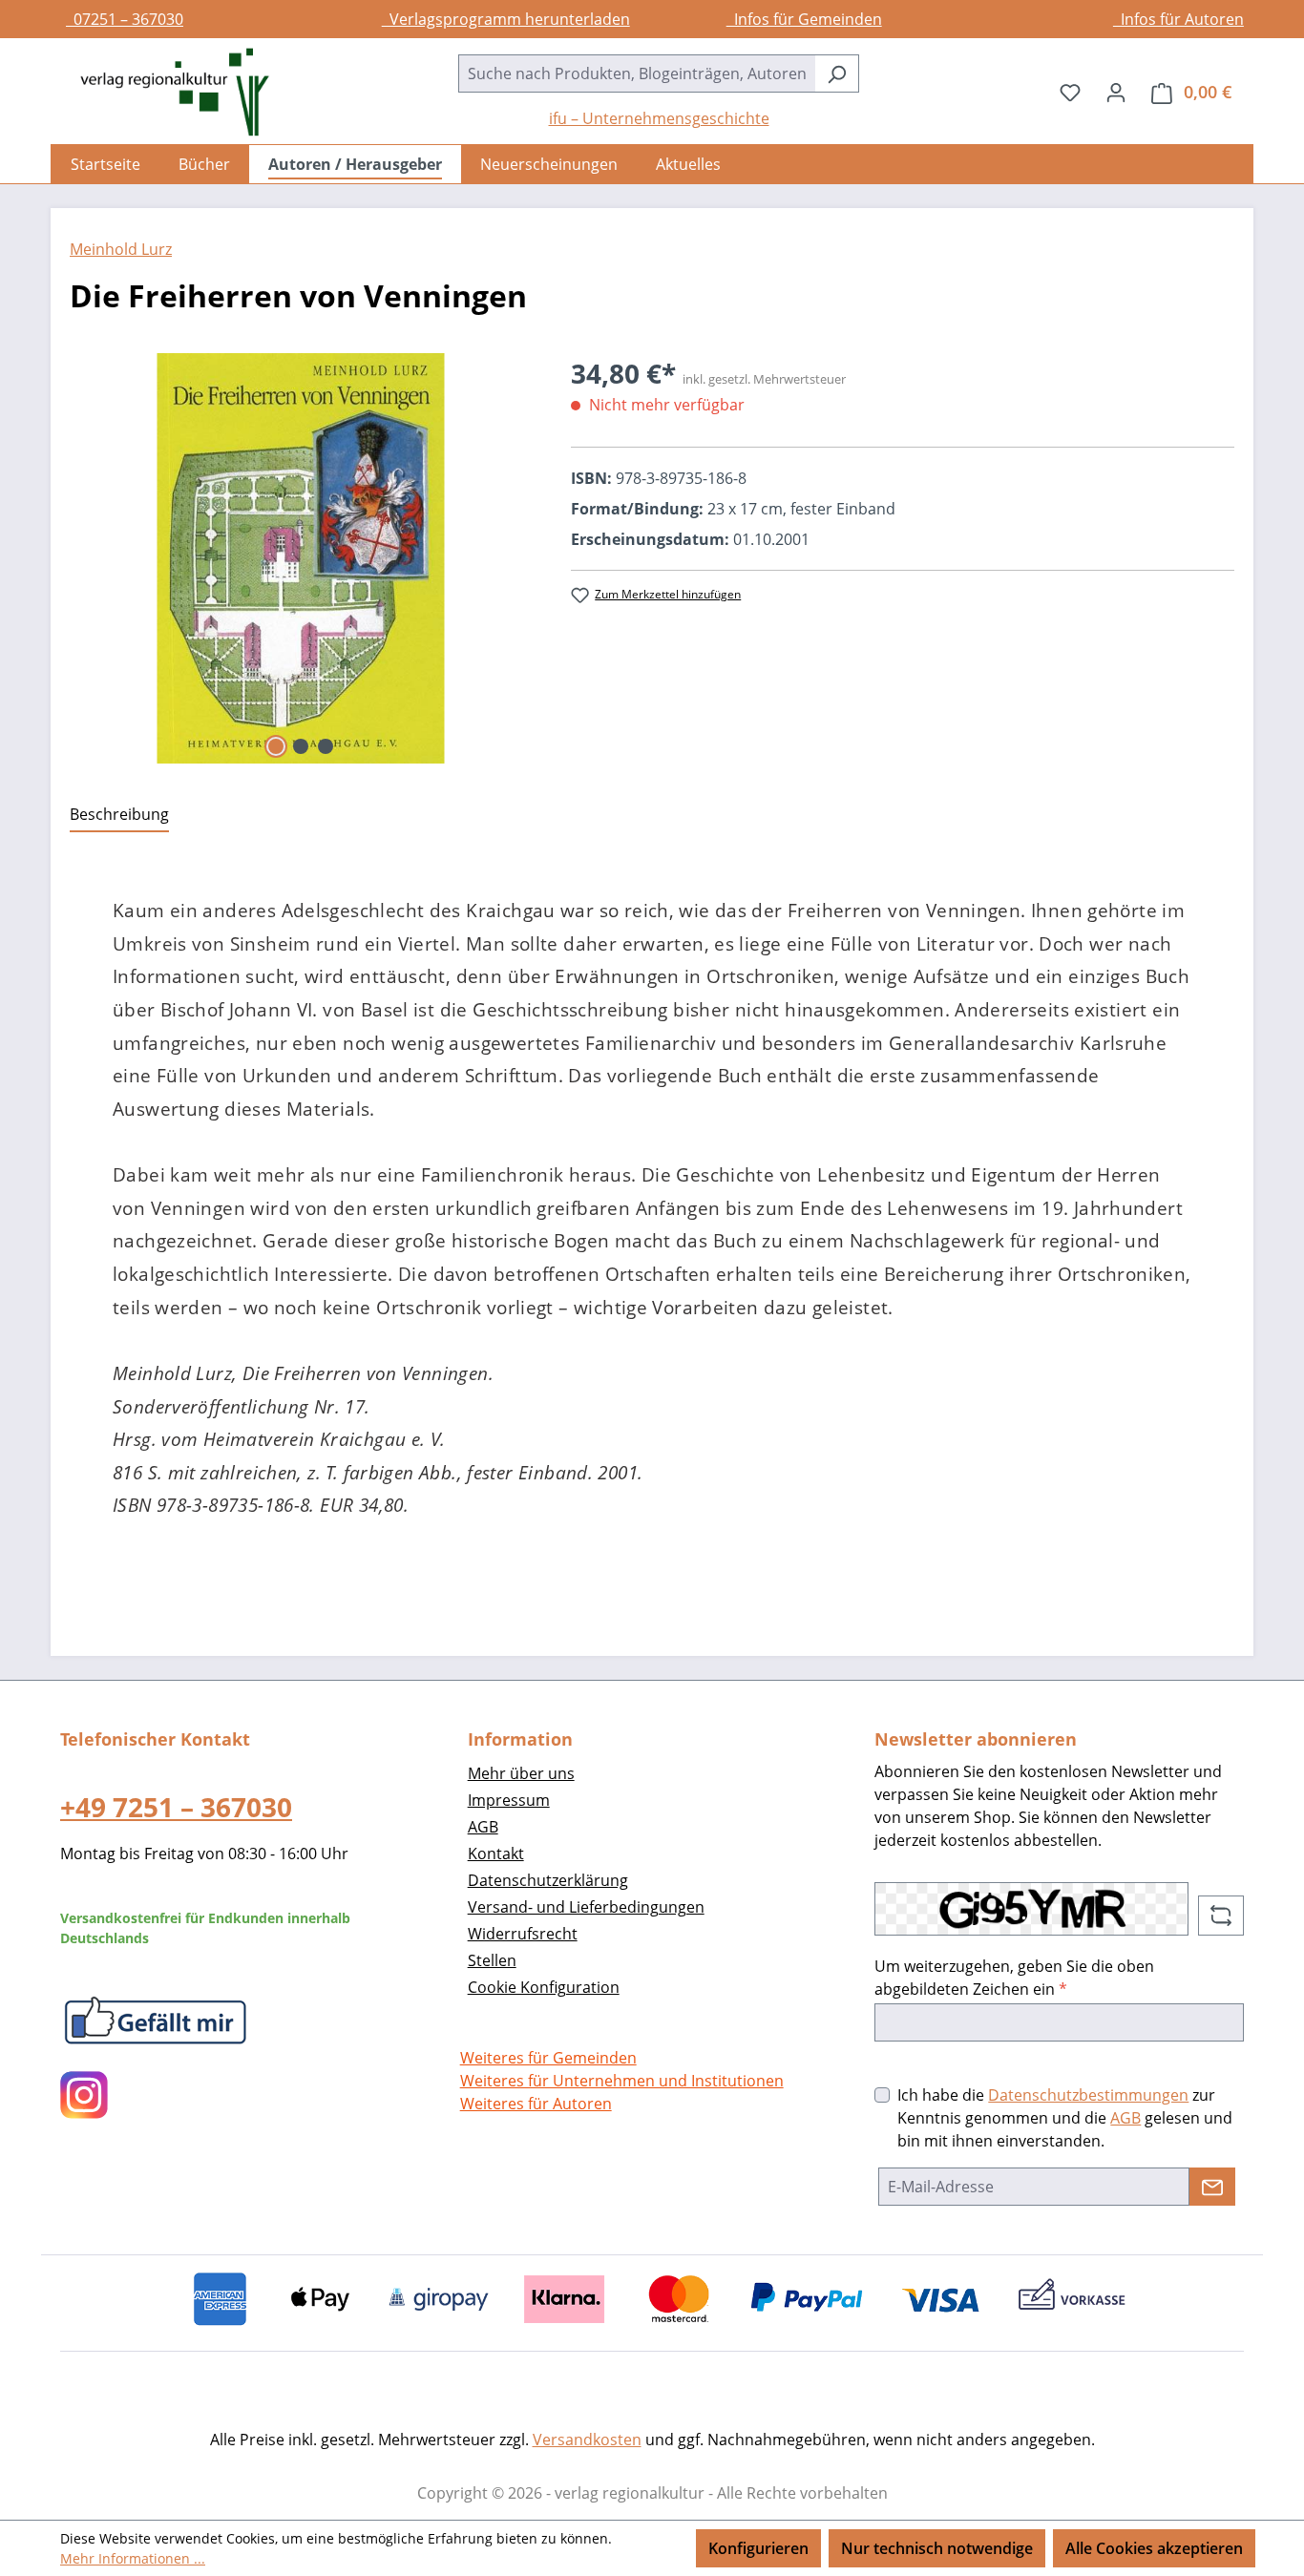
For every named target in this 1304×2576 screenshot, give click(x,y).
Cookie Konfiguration (544, 1987)
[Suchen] (837, 73)
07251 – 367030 (125, 19)
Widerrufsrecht (523, 1934)
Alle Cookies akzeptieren (1154, 2548)
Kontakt (496, 1853)
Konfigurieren (758, 2548)
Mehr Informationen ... (133, 2558)
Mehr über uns (521, 1773)
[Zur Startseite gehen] (165, 92)
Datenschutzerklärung (548, 1880)
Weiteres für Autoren (536, 2104)
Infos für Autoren (1178, 19)
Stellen (492, 1960)
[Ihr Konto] (1116, 92)
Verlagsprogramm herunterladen (506, 19)
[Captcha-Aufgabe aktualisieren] (1221, 1916)
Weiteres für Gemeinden (548, 2058)
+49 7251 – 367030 (176, 1807)
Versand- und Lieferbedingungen (586, 1907)
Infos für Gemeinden (804, 19)
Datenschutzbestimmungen (1088, 2095)
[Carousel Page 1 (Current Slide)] (276, 746)
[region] (301, 558)
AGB (483, 1827)
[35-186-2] (301, 558)
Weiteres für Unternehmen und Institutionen (622, 2081)
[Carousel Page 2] (301, 746)
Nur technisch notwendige (937, 2548)
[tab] (119, 815)
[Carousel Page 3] (326, 746)
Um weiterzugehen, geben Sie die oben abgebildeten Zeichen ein (1014, 1978)
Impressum (509, 1800)
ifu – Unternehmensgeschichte (659, 118)
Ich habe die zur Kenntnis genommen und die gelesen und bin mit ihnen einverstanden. (1065, 2118)
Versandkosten (587, 2440)
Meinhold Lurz (121, 249)
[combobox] (637, 73)
